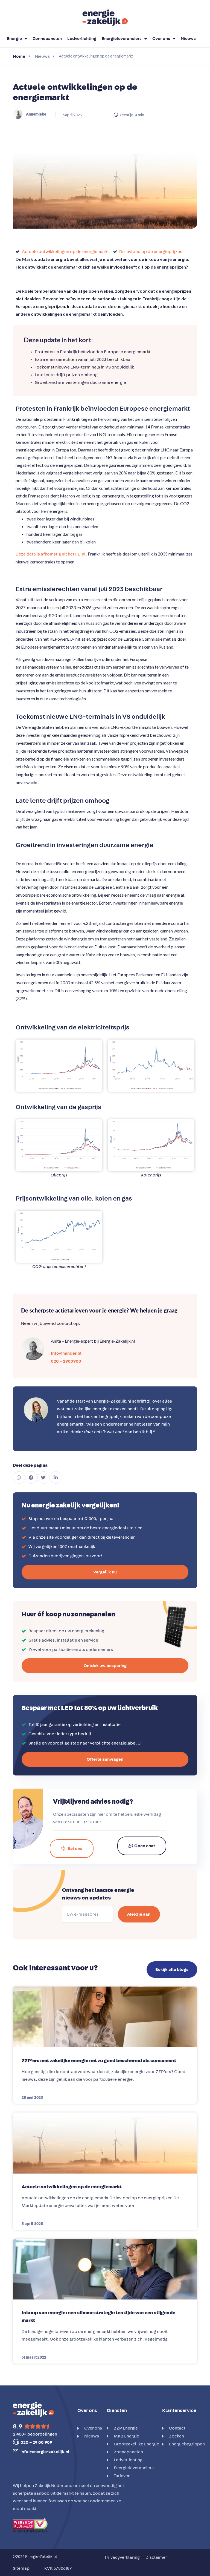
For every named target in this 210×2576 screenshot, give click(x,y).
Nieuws (188, 39)
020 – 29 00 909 (36, 2442)
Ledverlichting (82, 39)
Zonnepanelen (47, 39)
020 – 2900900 (66, 1361)
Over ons (161, 39)
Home (19, 56)
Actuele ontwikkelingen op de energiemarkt (72, 2187)
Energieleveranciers (122, 39)
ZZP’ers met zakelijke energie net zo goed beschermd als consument (99, 2061)
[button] (19, 1477)
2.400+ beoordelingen (35, 2434)
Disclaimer (156, 2557)
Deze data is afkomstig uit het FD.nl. (52, 554)
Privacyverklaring (122, 2557)
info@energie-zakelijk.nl (45, 2452)
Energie (14, 39)
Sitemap (21, 2568)
